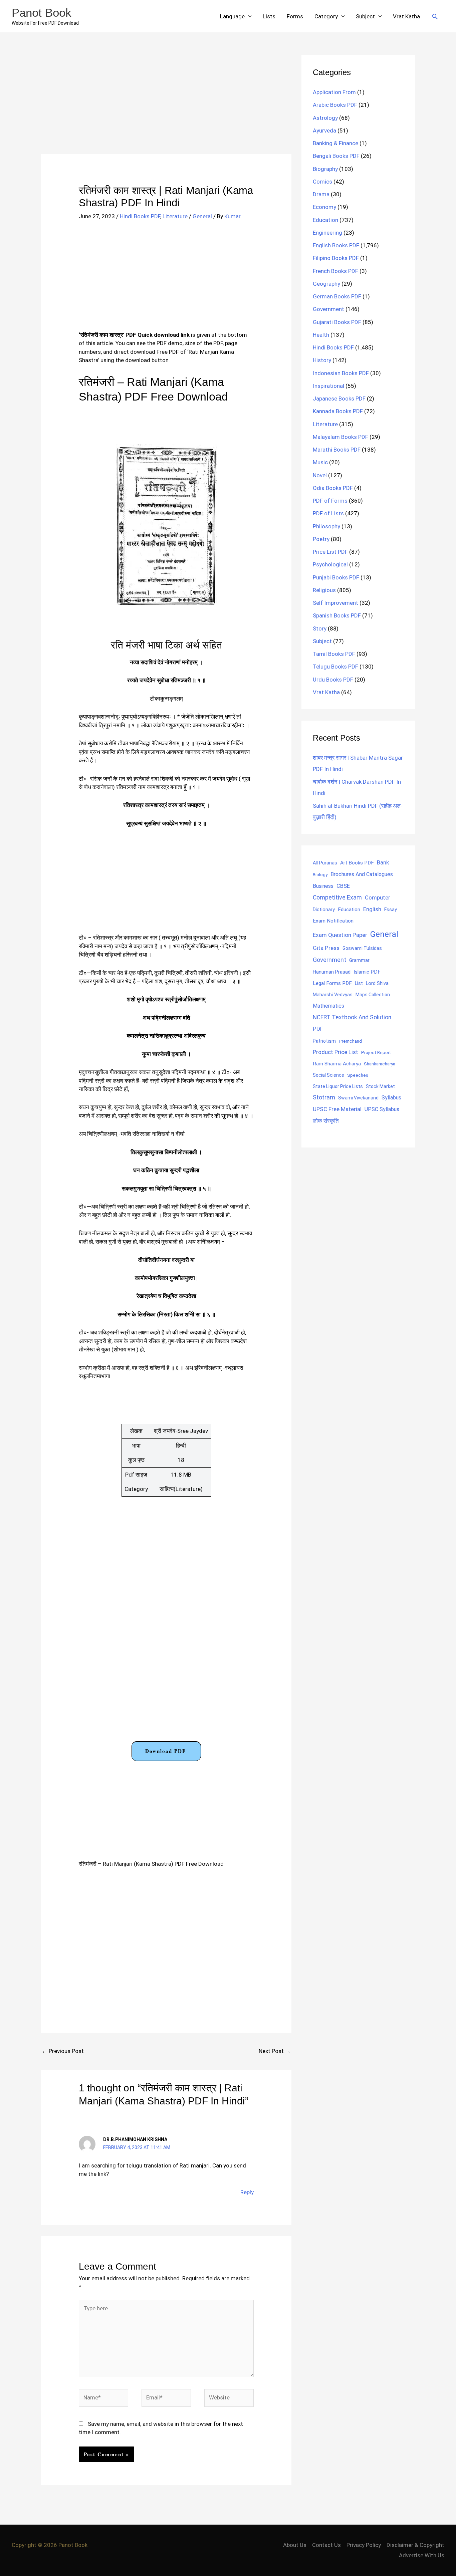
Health (321, 335)
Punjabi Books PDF (336, 577)
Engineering (327, 233)
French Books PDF (335, 271)
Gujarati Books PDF (337, 322)
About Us (295, 2545)
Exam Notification (333, 921)
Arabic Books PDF (335, 105)
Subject (365, 16)
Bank (383, 862)
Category (326, 16)
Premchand (350, 1041)
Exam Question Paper (340, 935)
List (359, 983)
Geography (326, 284)
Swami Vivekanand (358, 1098)
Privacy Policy (364, 2545)
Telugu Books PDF (335, 667)
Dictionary (324, 910)
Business (323, 886)
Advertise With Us (422, 2555)
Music (320, 462)
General (202, 216)
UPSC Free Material (337, 1109)
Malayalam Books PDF (340, 437)
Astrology (325, 118)
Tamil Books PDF (334, 654)
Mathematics (328, 1006)
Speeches (358, 1075)
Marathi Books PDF (337, 450)
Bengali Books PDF (336, 156)
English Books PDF (336, 245)
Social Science (328, 1075)
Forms (295, 16)
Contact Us (326, 2545)
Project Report (376, 1052)
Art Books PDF (357, 863)
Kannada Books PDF (338, 411)
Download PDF (166, 1751)
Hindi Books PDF (140, 216)
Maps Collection (373, 995)
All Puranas (325, 863)
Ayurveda (324, 131)
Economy (324, 207)
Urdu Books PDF (333, 680)
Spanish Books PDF (337, 615)
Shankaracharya (380, 1064)
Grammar (359, 960)
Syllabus (391, 1098)
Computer (377, 898)
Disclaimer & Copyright (415, 2545)
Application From (334, 92)
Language (232, 16)
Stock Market (380, 1086)
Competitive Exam (337, 897)
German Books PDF (337, 296)
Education (325, 220)
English (372, 909)
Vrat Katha (406, 16)
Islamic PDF (367, 972)
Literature (175, 216)
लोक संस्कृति (326, 1121)
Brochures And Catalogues (362, 874)
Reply (247, 2192)
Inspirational (328, 386)
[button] (435, 16)
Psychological (330, 564)
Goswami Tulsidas (362, 948)
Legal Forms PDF (332, 983)
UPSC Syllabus (382, 1109)
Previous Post (63, 2051)
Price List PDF (330, 552)
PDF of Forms (330, 501)
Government (328, 309)
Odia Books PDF (333, 488)
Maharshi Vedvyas (333, 995)
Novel (320, 475)
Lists (269, 16)
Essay (391, 910)
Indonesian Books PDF (341, 373)
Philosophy (326, 526)
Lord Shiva (377, 983)
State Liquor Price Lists (338, 1086)
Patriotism (324, 1041)
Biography (325, 169)
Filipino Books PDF (336, 258)
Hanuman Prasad (332, 972)
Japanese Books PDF (339, 399)
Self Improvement (335, 603)
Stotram (324, 1097)
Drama (321, 194)
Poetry (321, 539)
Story (320, 628)
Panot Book (42, 13)
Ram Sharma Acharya (337, 1064)
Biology (320, 874)
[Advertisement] (166, 104)
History (322, 360)
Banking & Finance (335, 143)
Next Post (275, 2051)
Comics (322, 182)
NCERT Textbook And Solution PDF (352, 1023)
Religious (324, 590)
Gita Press (326, 948)
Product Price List (335, 1052)
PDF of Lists (328, 513)
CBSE (343, 886)
